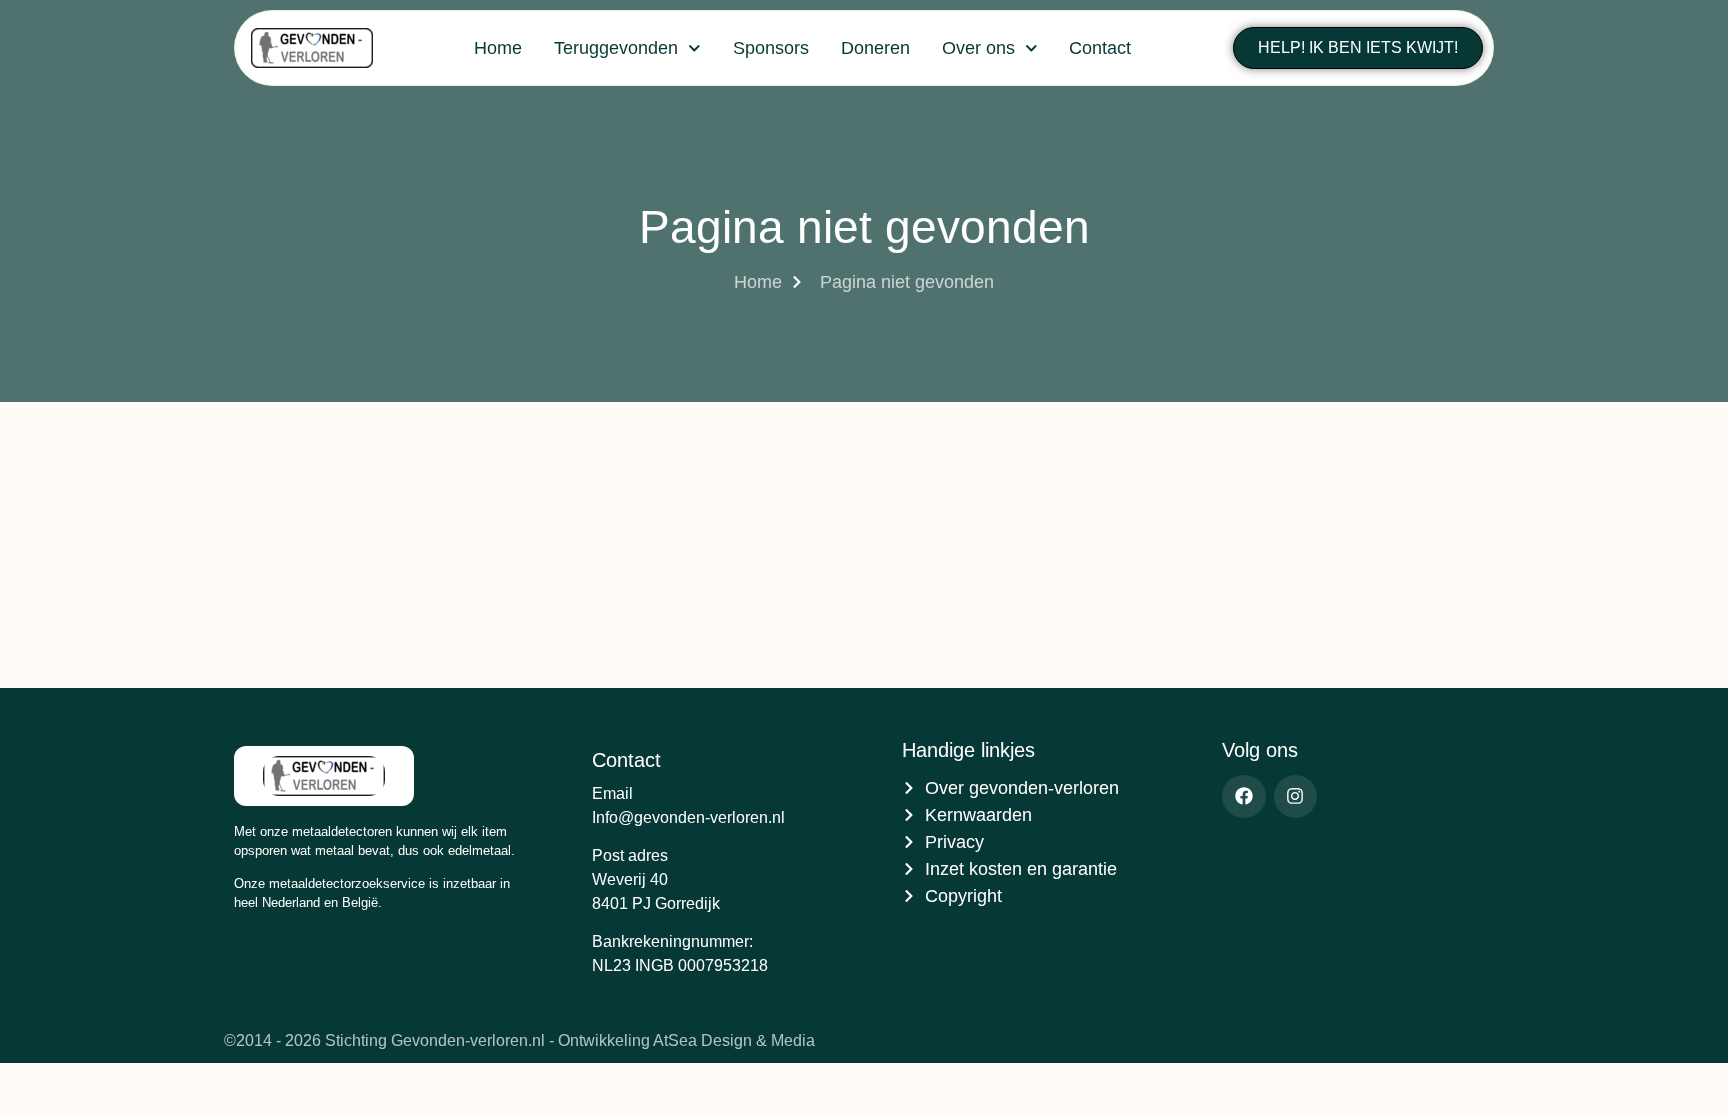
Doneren (875, 48)
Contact (1100, 48)
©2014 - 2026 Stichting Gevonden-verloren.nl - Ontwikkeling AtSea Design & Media (519, 1040)
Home (498, 48)
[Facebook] (1243, 796)
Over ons (978, 48)
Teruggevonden (616, 48)
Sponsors (771, 48)
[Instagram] (1295, 796)
